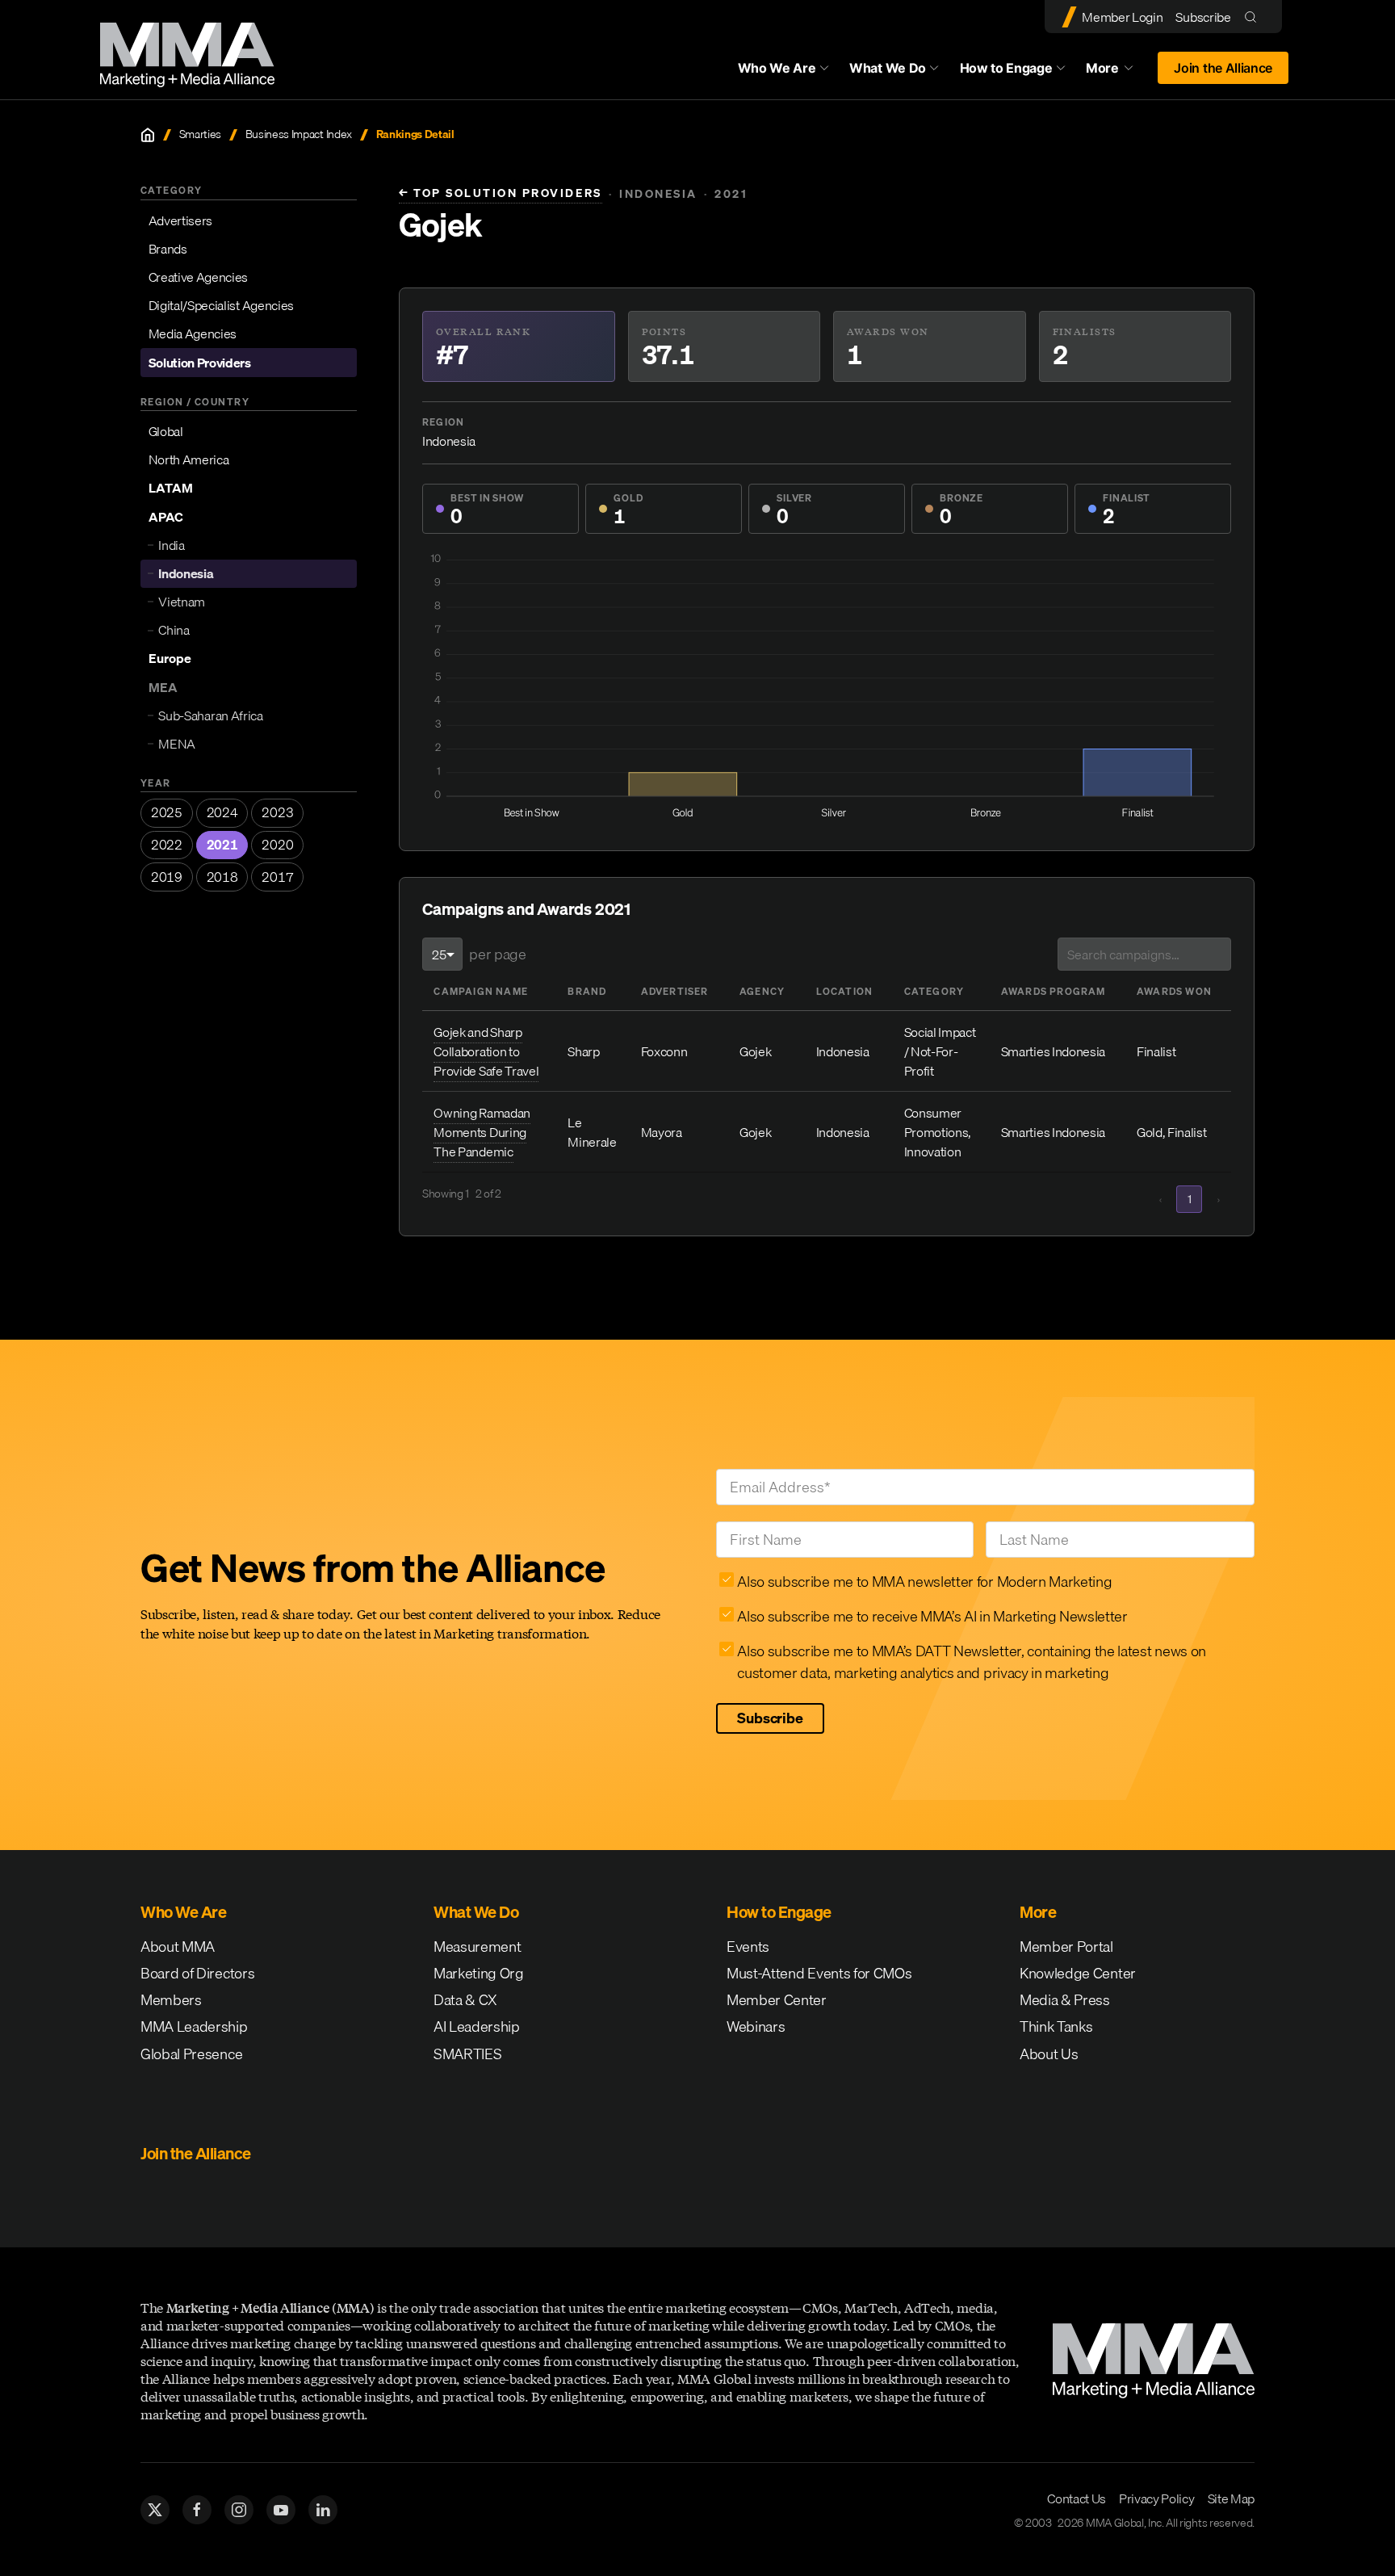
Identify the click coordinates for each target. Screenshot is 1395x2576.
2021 (222, 845)
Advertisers (180, 220)
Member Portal (1066, 1947)
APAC (166, 517)
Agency (762, 991)
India (171, 545)
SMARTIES (467, 2054)
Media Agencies (193, 334)
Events (748, 1947)
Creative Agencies (199, 277)
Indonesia (186, 573)
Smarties (200, 134)
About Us (1049, 2054)
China (174, 630)
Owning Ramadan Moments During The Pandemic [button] (482, 1132)
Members (171, 2000)
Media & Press (1065, 2000)
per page (497, 954)
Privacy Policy (1157, 2498)
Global (166, 431)
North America (189, 459)
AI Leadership (477, 2026)
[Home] (148, 135)
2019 (167, 877)
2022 (167, 845)
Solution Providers (200, 363)
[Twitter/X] (155, 2510)
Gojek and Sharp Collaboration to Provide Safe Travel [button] (486, 1051)
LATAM (171, 488)
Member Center (777, 2000)
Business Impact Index (299, 134)
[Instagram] (239, 2510)
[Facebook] (197, 2510)
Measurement (477, 1947)
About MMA (178, 1947)
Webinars (756, 2026)
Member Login (1122, 17)
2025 (167, 812)
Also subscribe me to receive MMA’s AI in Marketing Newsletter (932, 1616)
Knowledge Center (1078, 1973)
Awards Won (1174, 991)
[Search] (1254, 17)
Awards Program (1054, 991)
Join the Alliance (1223, 68)
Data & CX (465, 2000)
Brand (587, 991)
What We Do (888, 68)
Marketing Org (479, 1973)
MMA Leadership (194, 2026)
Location (845, 991)
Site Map (1231, 2498)
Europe (170, 658)
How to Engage (1006, 68)
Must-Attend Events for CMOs (819, 1973)
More (1117, 72)
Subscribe (1203, 17)
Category (934, 991)
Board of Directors (197, 1973)
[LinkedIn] (323, 2510)
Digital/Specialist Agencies (221, 305)
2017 (277, 877)
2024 (222, 812)
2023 (277, 812)
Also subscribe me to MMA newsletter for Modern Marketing (924, 1582)
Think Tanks (1056, 2026)
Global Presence (191, 2054)
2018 (222, 877)
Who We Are (777, 68)
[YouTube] (281, 2510)
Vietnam (182, 602)
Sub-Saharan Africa (210, 715)
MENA (177, 744)
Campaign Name (481, 991)
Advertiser (675, 991)
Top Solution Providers (501, 193)
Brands (168, 249)
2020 (277, 845)
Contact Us (1077, 2498)
